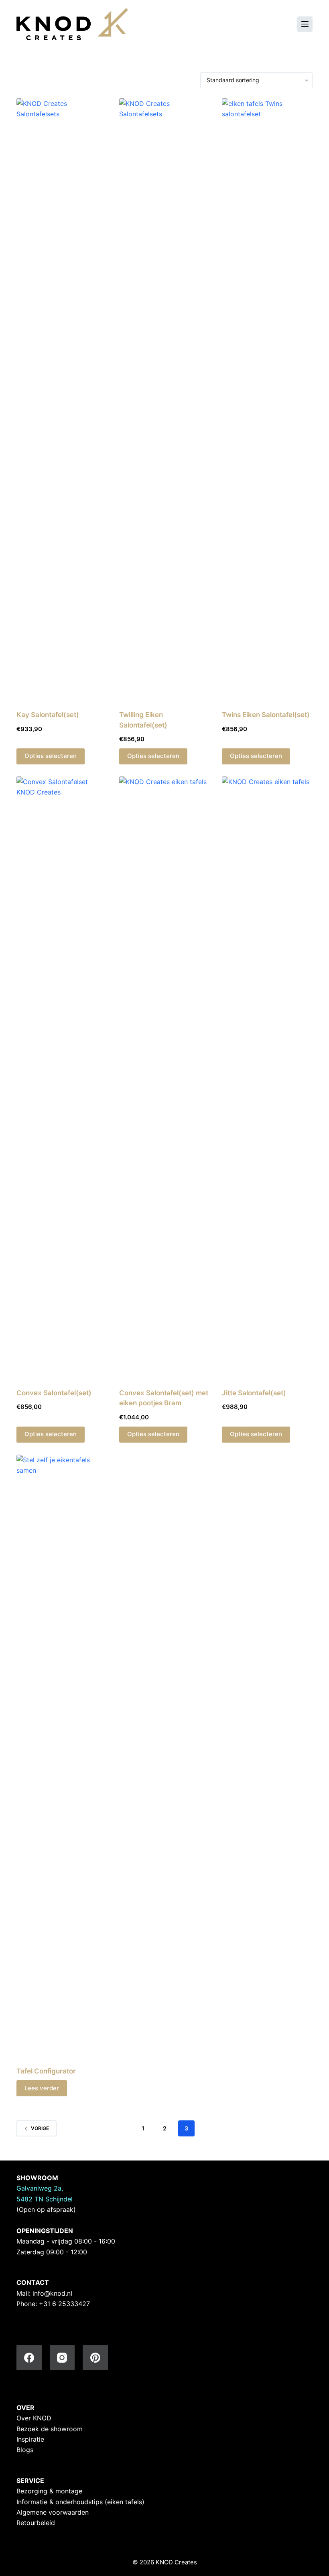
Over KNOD (34, 2418)
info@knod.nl (52, 2293)
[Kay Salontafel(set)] (62, 399)
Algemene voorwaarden (53, 2512)
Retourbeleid (36, 2523)
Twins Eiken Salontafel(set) (266, 715)
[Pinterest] (95, 2358)
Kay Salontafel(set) (48, 715)
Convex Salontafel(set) (54, 1393)
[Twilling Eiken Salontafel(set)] (164, 399)
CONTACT (33, 2282)
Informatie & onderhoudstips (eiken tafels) (80, 2502)
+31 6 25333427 (64, 2304)
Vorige (40, 2128)
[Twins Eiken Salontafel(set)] (267, 399)
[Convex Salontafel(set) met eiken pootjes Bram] (164, 1077)
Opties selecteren (51, 756)
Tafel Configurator (46, 2071)
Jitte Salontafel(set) (254, 1393)
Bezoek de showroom (50, 2429)
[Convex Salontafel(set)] (62, 1077)
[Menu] (305, 24)
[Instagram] (62, 2358)
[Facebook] (29, 2358)
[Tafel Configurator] (62, 1755)
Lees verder (42, 2088)
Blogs (25, 2450)
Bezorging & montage (49, 2491)
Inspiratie (30, 2439)
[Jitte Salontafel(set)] (267, 1077)
